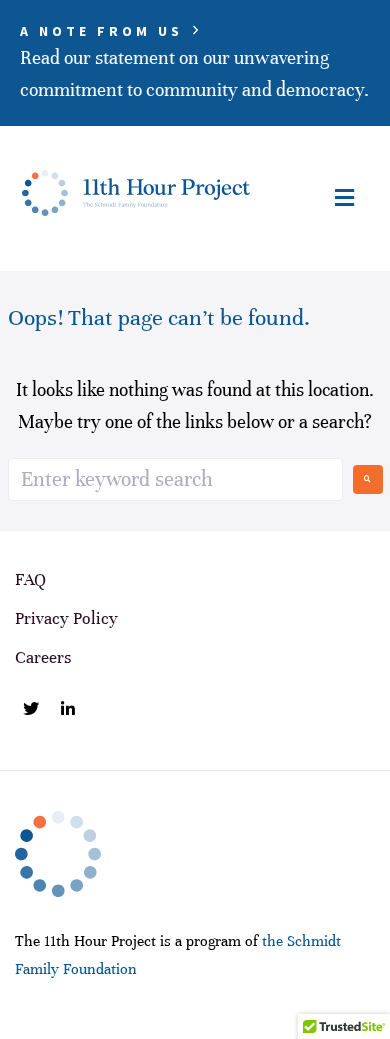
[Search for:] (175, 479)
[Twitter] (31, 709)
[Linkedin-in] (68, 709)
